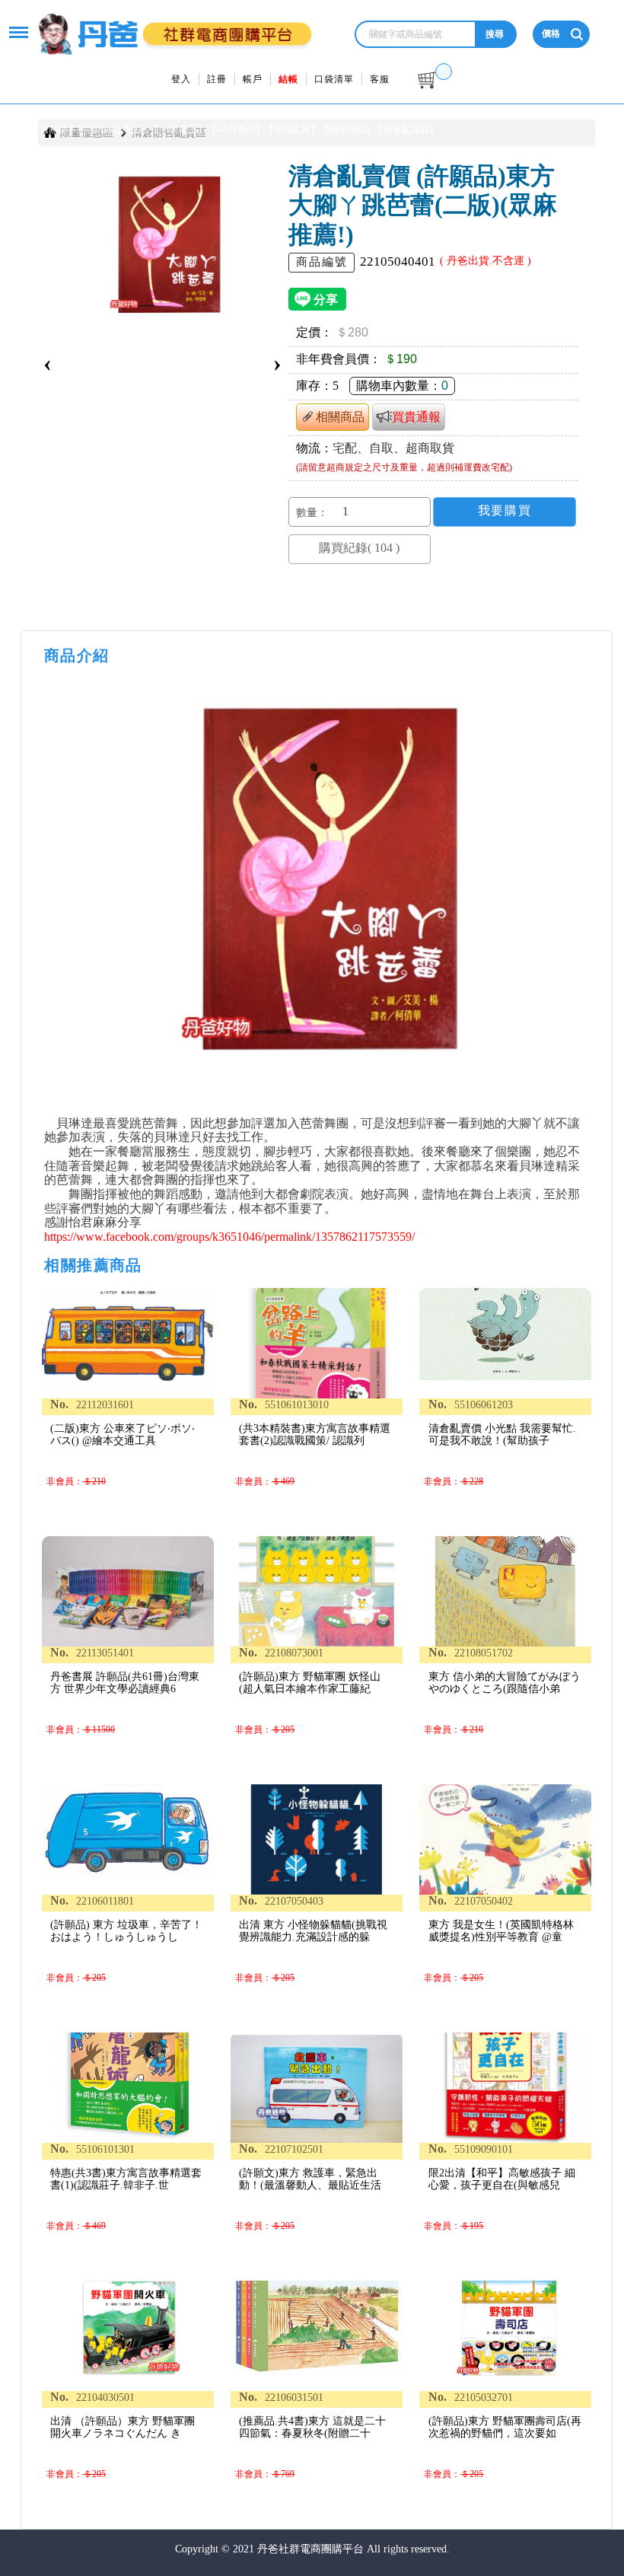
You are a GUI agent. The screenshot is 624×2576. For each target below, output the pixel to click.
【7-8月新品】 (178, 129)
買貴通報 (416, 417)
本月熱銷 (85, 129)
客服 (380, 79)
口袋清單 (334, 79)
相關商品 (340, 417)
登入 (181, 79)
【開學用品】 (347, 129)
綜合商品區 (126, 129)
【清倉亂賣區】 (406, 129)
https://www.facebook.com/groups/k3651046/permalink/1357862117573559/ (229, 1237)
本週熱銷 (49, 129)
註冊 (217, 79)
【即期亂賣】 (292, 129)
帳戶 (253, 79)
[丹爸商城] (174, 26)
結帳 (288, 79)
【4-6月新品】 (236, 129)
